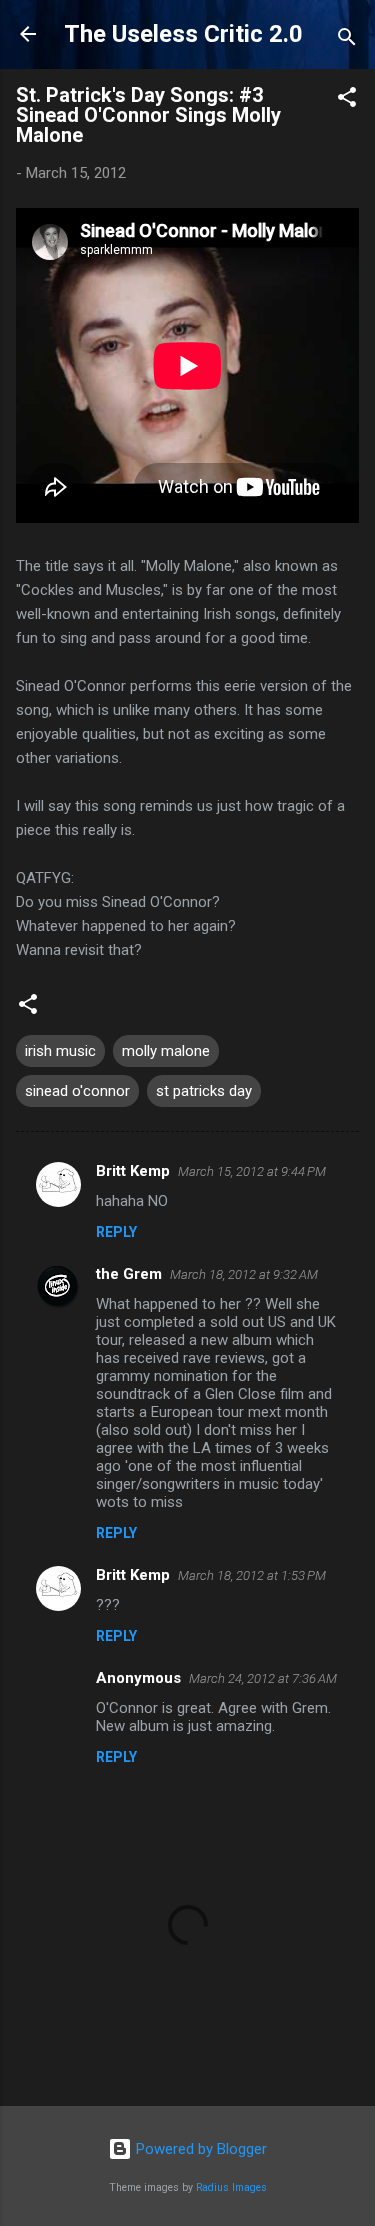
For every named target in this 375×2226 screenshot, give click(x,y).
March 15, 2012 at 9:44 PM (252, 1171)
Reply (116, 1232)
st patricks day (204, 1091)
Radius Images (231, 2187)
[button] (347, 100)
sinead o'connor (77, 1091)
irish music (60, 1051)
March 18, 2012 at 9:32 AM (244, 1274)
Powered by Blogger (199, 2149)
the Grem (129, 1274)
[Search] (347, 40)
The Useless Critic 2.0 (183, 34)
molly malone (166, 1051)
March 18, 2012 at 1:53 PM (252, 1575)
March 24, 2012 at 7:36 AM (263, 1678)
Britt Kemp (133, 1171)
